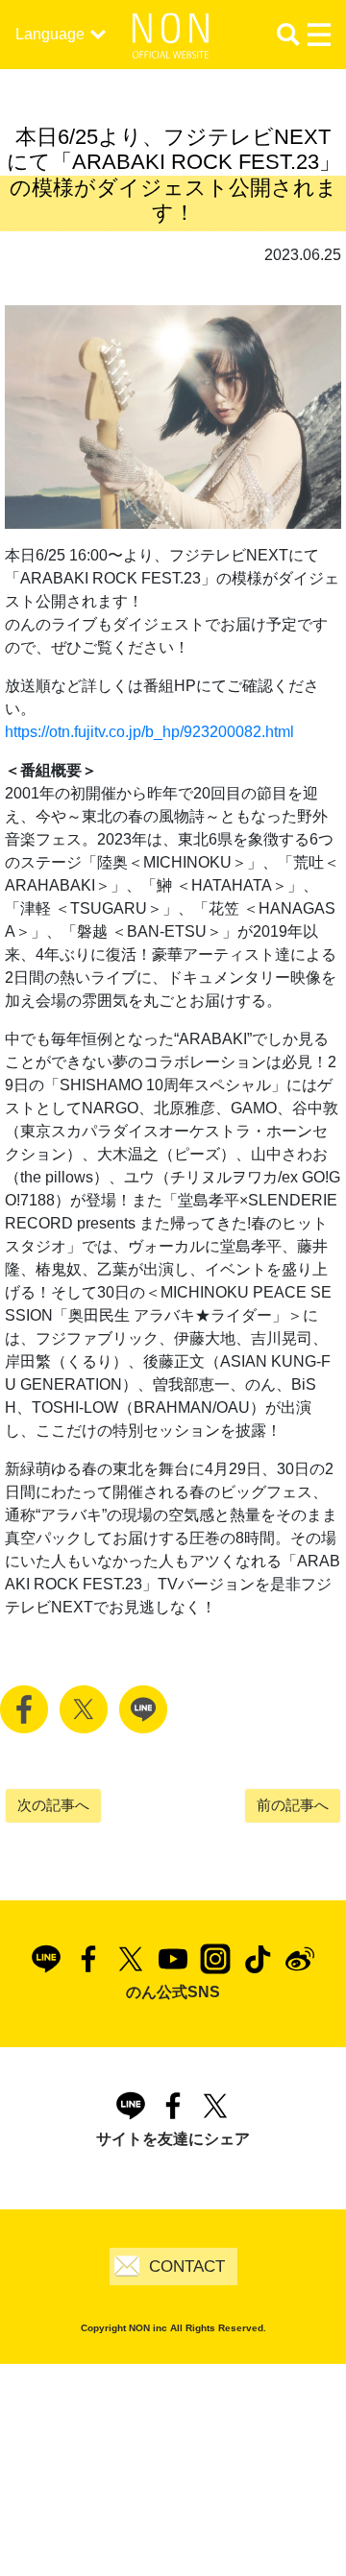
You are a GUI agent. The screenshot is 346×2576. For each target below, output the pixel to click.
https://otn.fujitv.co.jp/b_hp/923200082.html (149, 732)
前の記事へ (293, 1805)
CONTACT (187, 2266)
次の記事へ (53, 1805)
